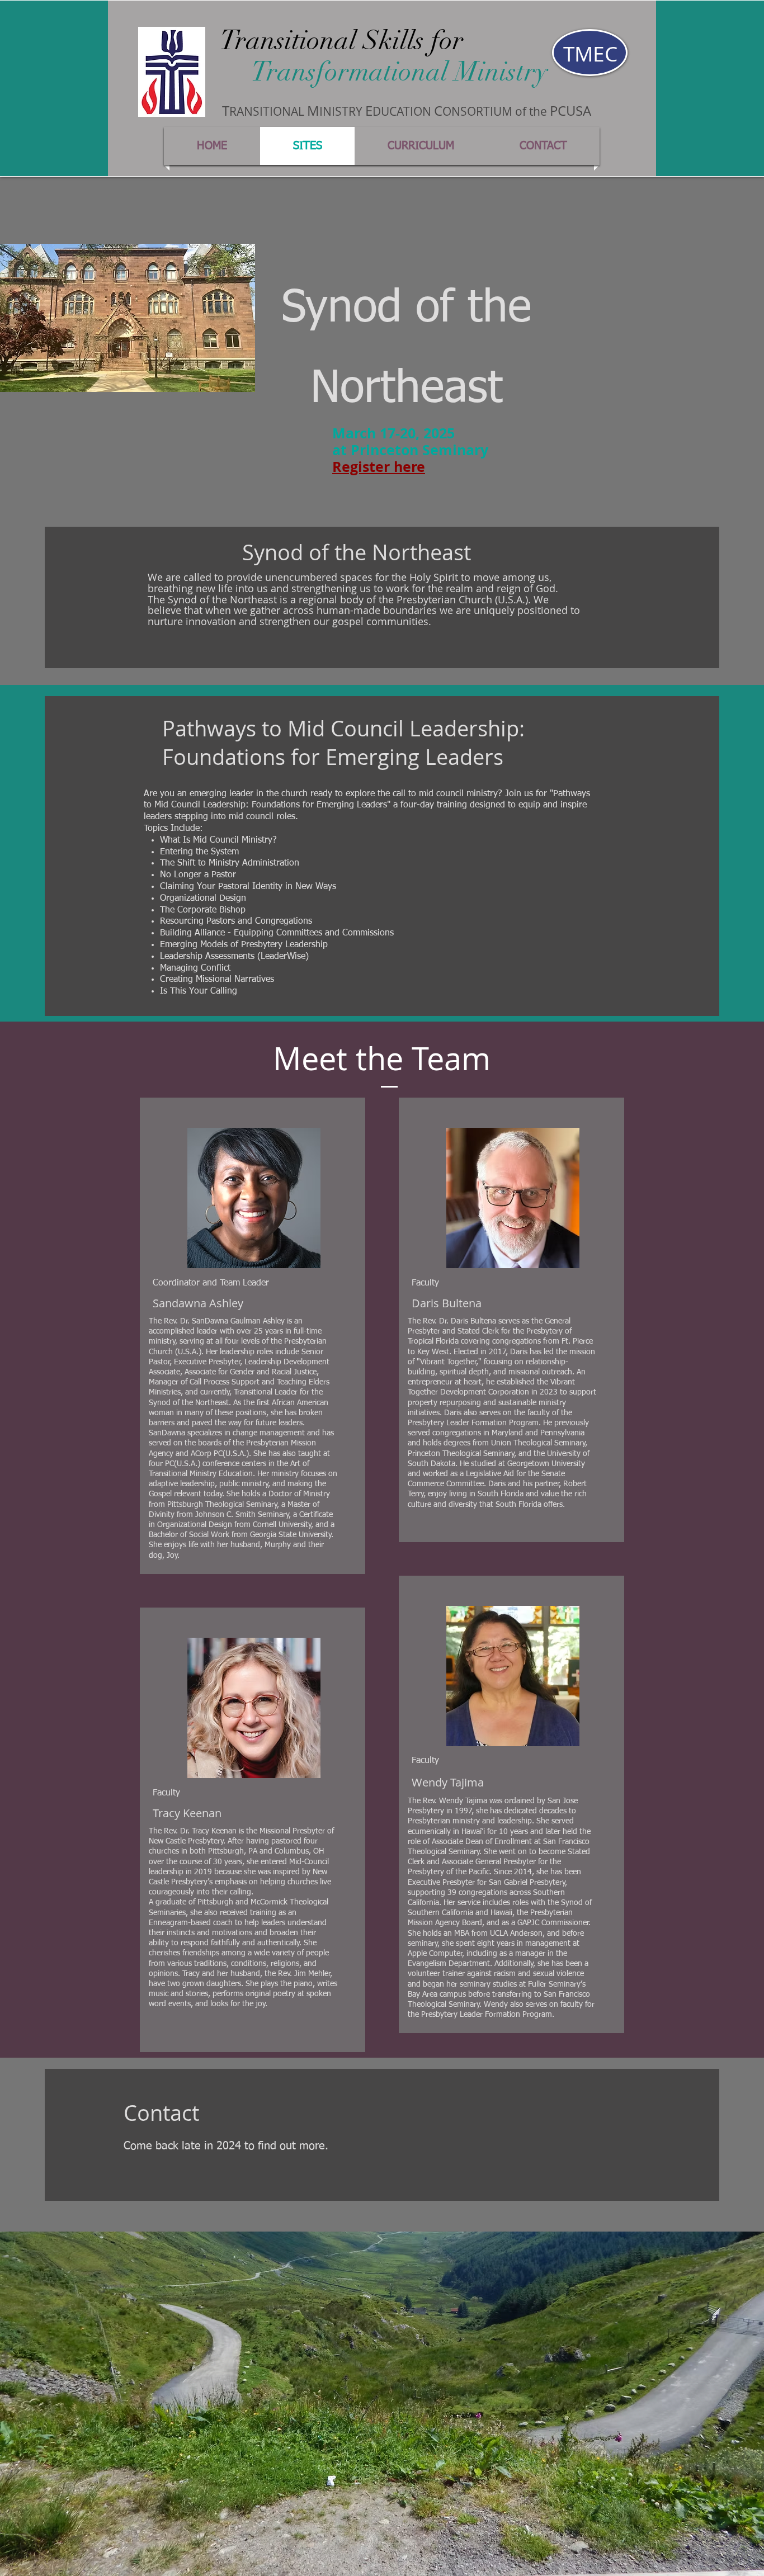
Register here (379, 467)
